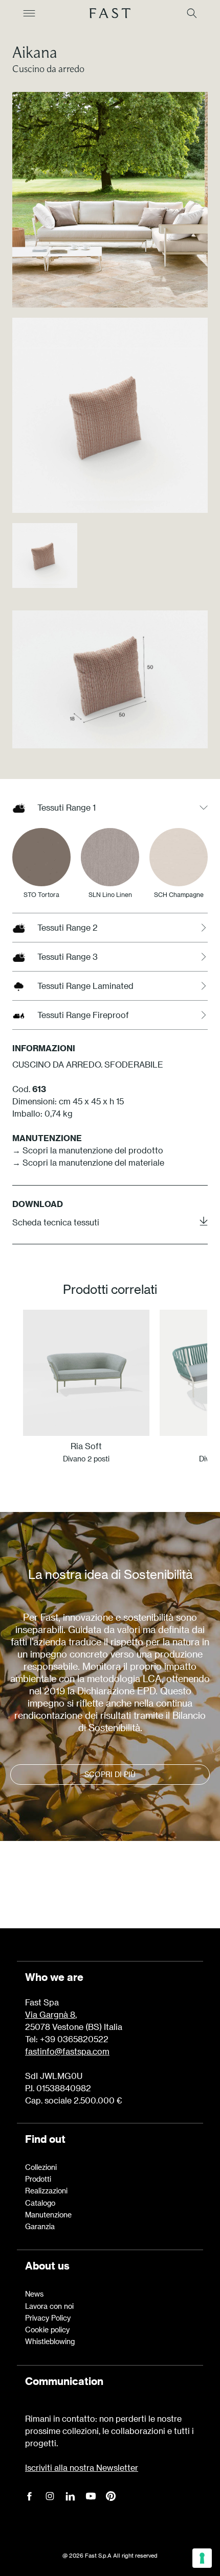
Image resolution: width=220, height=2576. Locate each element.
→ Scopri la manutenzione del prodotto (88, 1150)
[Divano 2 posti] (86, 1373)
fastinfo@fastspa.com (67, 2051)
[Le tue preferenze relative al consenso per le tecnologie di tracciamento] (202, 2558)
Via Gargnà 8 (50, 2014)
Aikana (35, 52)
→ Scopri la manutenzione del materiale (88, 1162)
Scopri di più (110, 1774)
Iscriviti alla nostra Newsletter (82, 2467)
